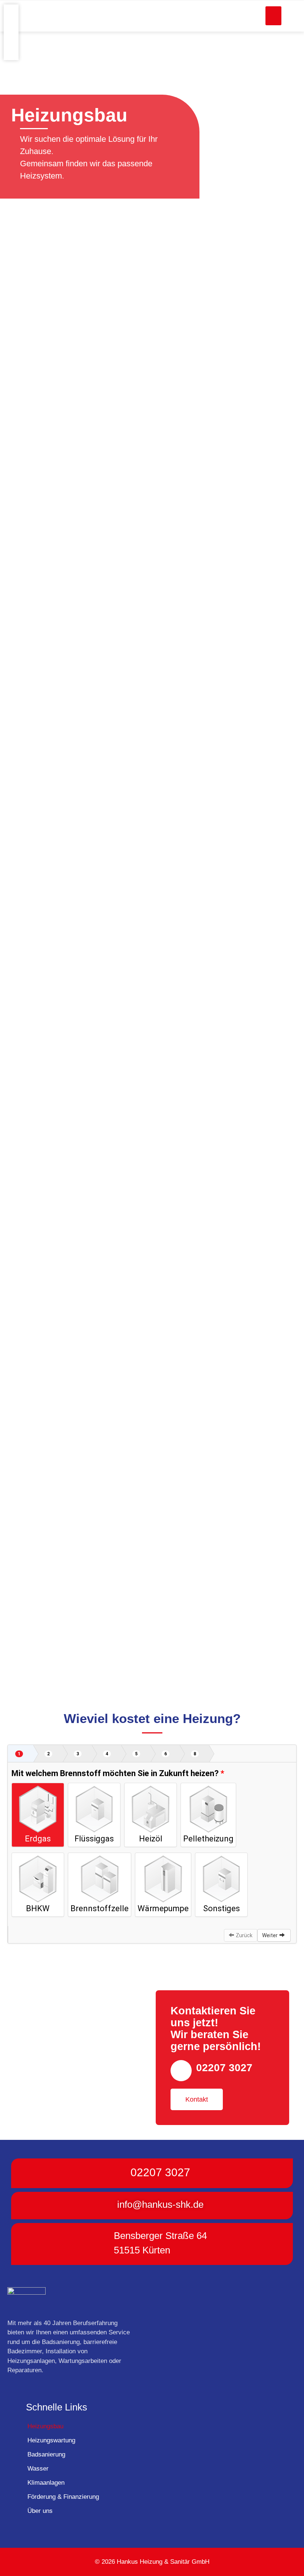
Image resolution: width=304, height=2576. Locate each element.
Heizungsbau (45, 2426)
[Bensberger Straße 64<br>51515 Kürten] (102, 2244)
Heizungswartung (51, 2440)
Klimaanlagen (46, 2483)
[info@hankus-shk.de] (105, 2206)
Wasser (38, 2469)
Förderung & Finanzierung (63, 2497)
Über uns (40, 2511)
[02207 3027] (181, 2071)
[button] (273, 16)
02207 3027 (224, 2068)
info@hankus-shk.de (160, 2204)
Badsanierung (46, 2454)
